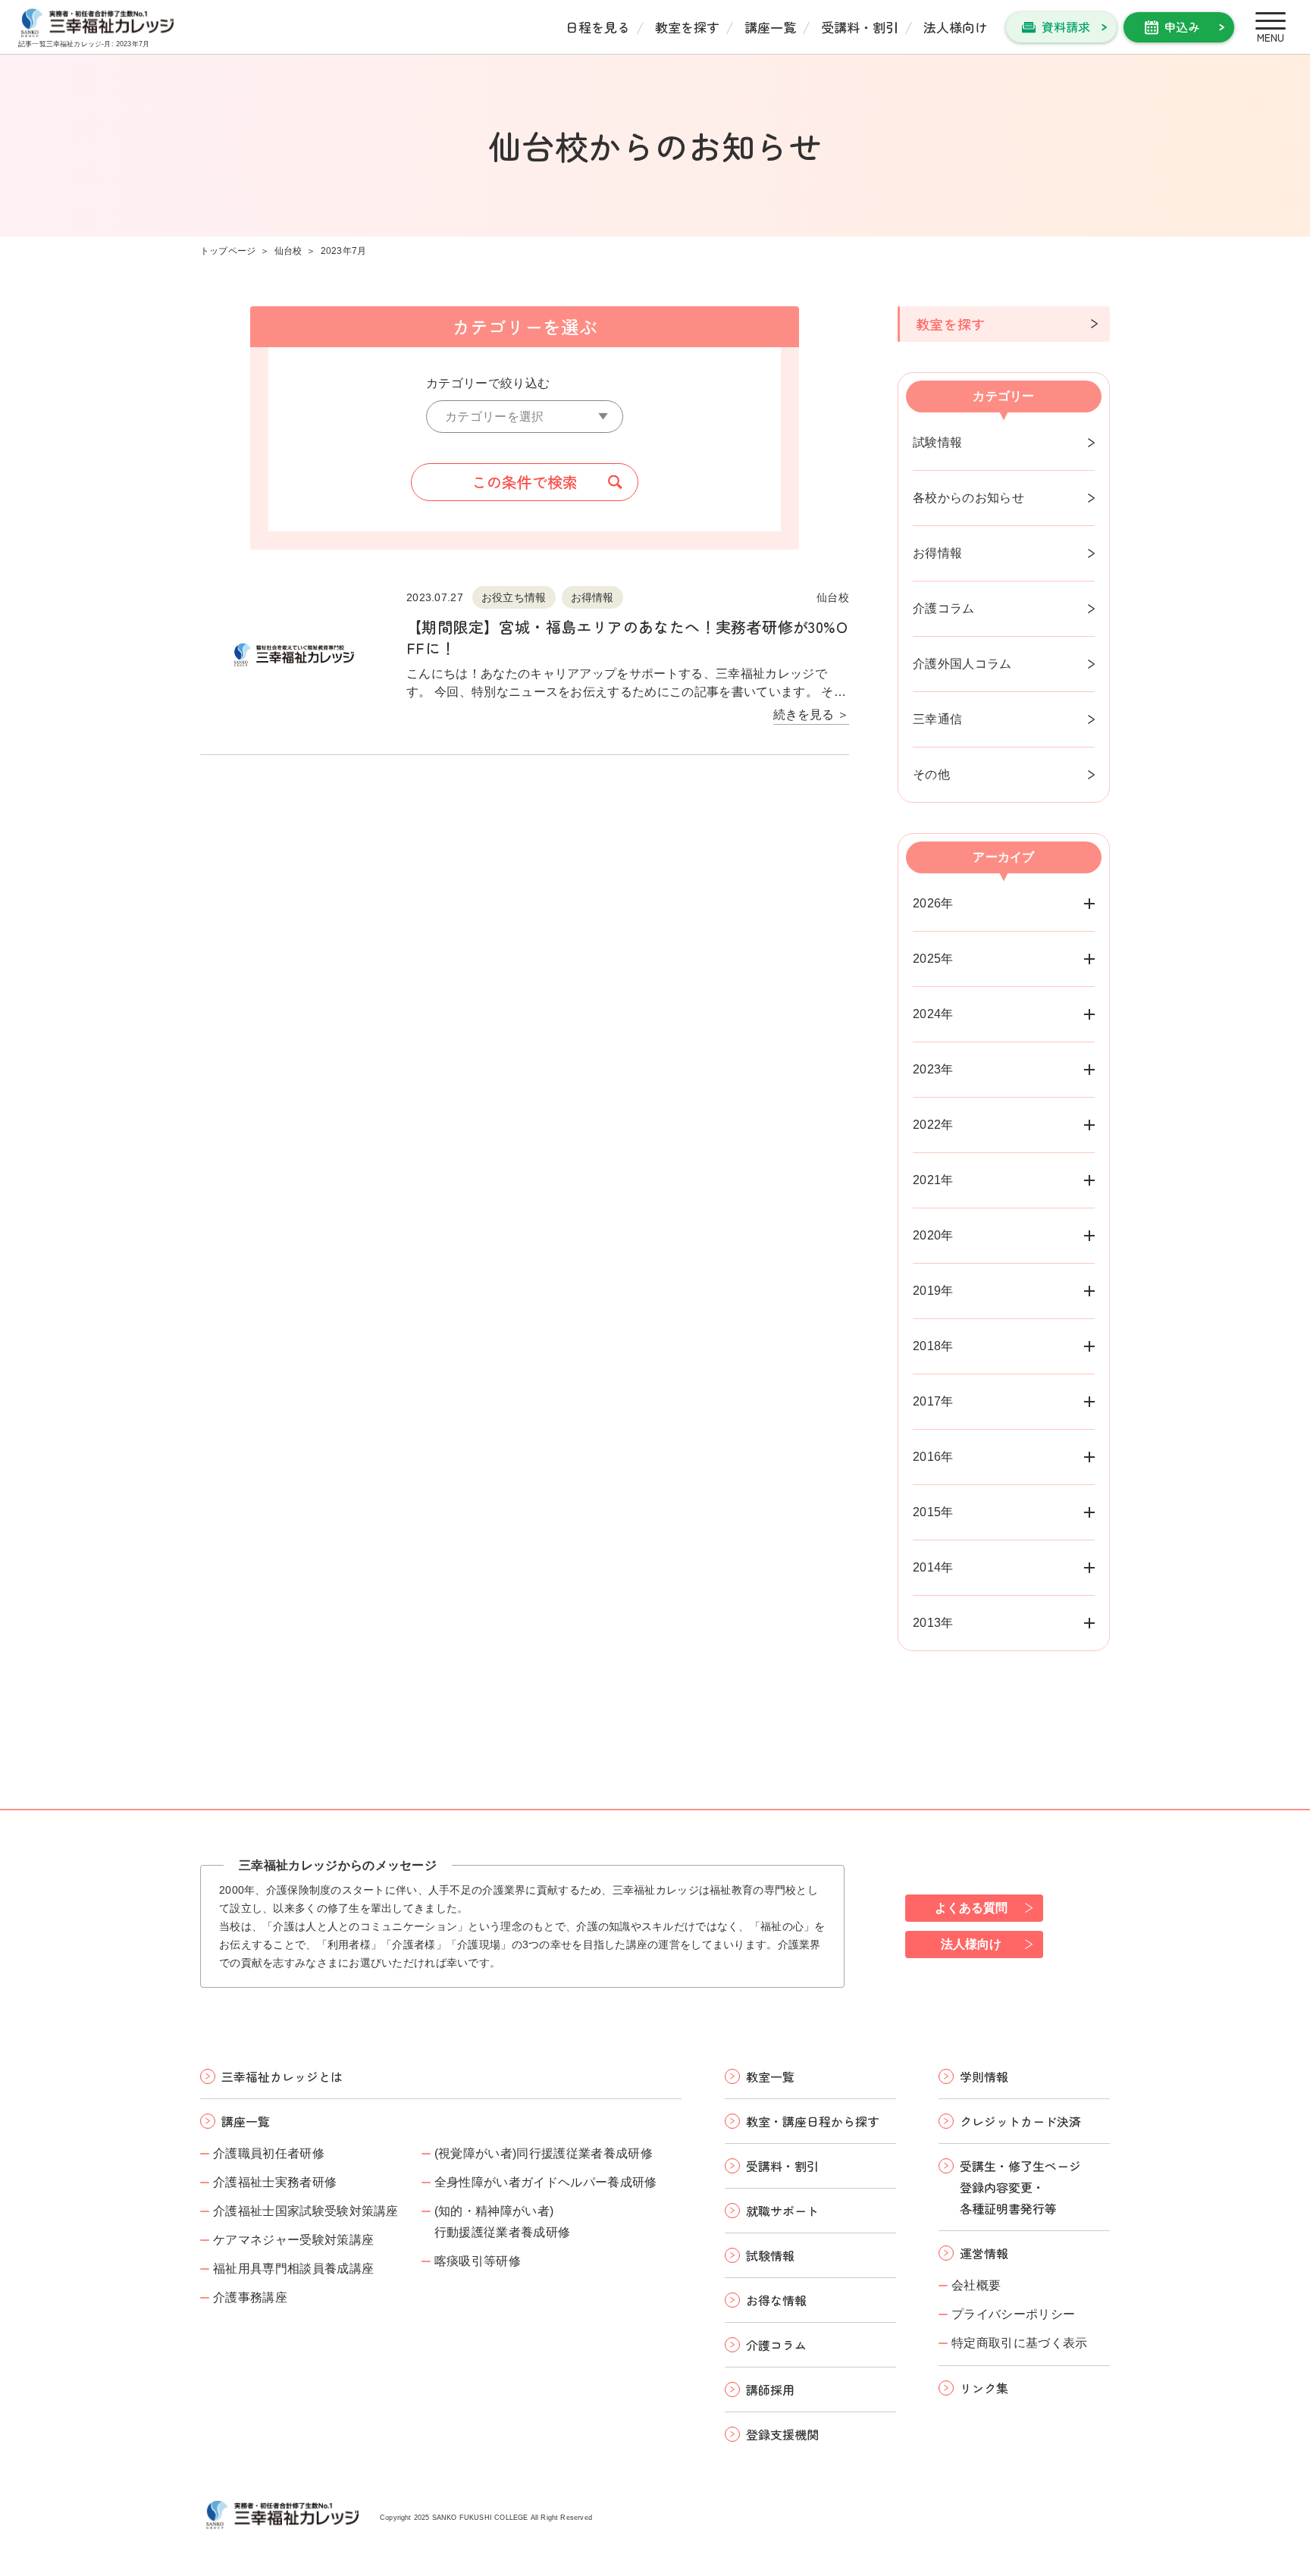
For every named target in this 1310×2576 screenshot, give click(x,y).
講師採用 (770, 2390)
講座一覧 (770, 27)
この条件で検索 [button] (525, 482)
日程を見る (598, 27)
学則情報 (984, 2076)
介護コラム (944, 608)
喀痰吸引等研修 (478, 2261)
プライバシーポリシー (1013, 2314)
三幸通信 (937, 719)
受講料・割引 (860, 27)
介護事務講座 (250, 2297)
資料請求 (1066, 27)
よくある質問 (971, 1908)
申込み (1182, 27)
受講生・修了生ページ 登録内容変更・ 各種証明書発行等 (1020, 2187)
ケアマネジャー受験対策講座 (293, 2240)
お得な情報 (776, 2300)
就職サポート (782, 2211)
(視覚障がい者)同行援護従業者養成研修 (544, 2153)
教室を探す (687, 27)
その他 (931, 774)
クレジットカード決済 (1020, 2121)
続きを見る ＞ (811, 715)
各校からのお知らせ (968, 498)
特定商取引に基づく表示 (1020, 2343)
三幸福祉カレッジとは (282, 2076)
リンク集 (984, 2388)
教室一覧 (770, 2076)
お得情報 (937, 553)
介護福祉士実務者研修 (275, 2182)
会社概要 (976, 2285)
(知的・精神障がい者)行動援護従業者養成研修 (503, 2222)
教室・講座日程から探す (813, 2121)
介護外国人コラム (962, 664)
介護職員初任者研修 (269, 2153)
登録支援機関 (782, 2434)
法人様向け (956, 27)
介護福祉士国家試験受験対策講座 (306, 2211)
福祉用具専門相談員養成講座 (293, 2269)
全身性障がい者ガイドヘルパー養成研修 (546, 2182)
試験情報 (937, 442)
